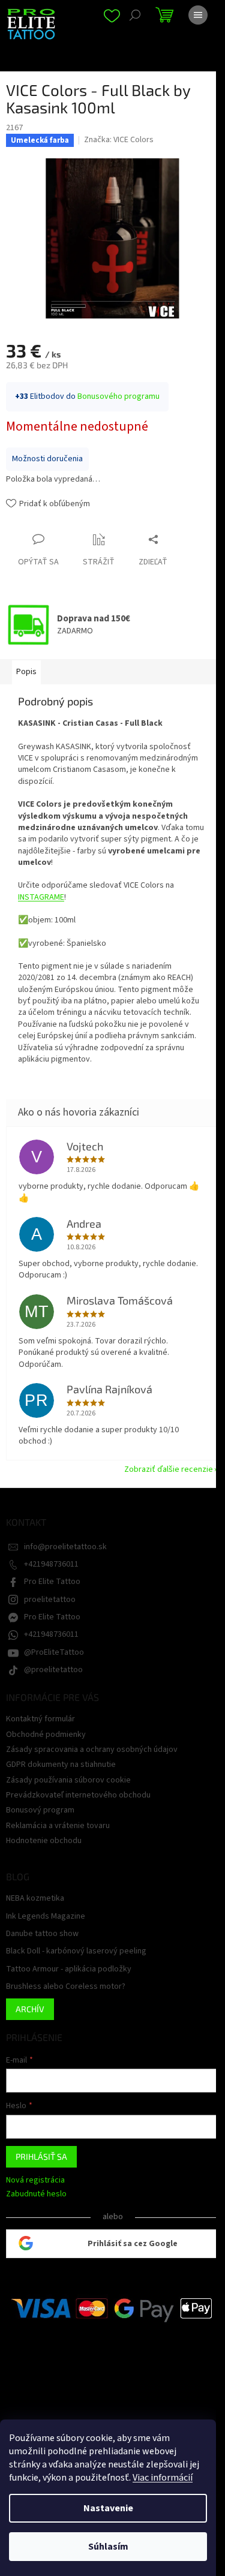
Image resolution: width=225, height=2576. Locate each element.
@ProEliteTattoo (54, 1652)
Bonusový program (40, 1810)
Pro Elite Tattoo (52, 1582)
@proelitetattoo (53, 1670)
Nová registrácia (35, 2180)
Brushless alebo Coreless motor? (66, 1987)
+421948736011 (51, 1564)
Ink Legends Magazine (46, 1917)
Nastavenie (108, 2508)
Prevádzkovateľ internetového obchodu (78, 1795)
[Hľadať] (135, 15)
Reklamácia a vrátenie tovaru (58, 1826)
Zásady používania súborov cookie (68, 1780)
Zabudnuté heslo (36, 2194)
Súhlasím (108, 2547)
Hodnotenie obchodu (44, 1841)
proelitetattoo (50, 1600)
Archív (30, 2009)
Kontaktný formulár (40, 1719)
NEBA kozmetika (35, 1899)
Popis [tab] (26, 672)
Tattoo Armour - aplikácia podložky (69, 1969)
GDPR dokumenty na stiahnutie (61, 1765)
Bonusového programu (118, 396)
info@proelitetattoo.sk (65, 1547)
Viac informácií (163, 2478)
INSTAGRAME (41, 897)
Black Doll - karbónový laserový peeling (76, 1951)
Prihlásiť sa (41, 2156)
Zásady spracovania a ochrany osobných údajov (92, 1750)
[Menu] (198, 15)
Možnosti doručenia (47, 459)
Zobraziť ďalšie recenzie (169, 1469)
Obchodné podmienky (46, 1735)
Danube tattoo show (42, 1934)
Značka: (119, 140)
